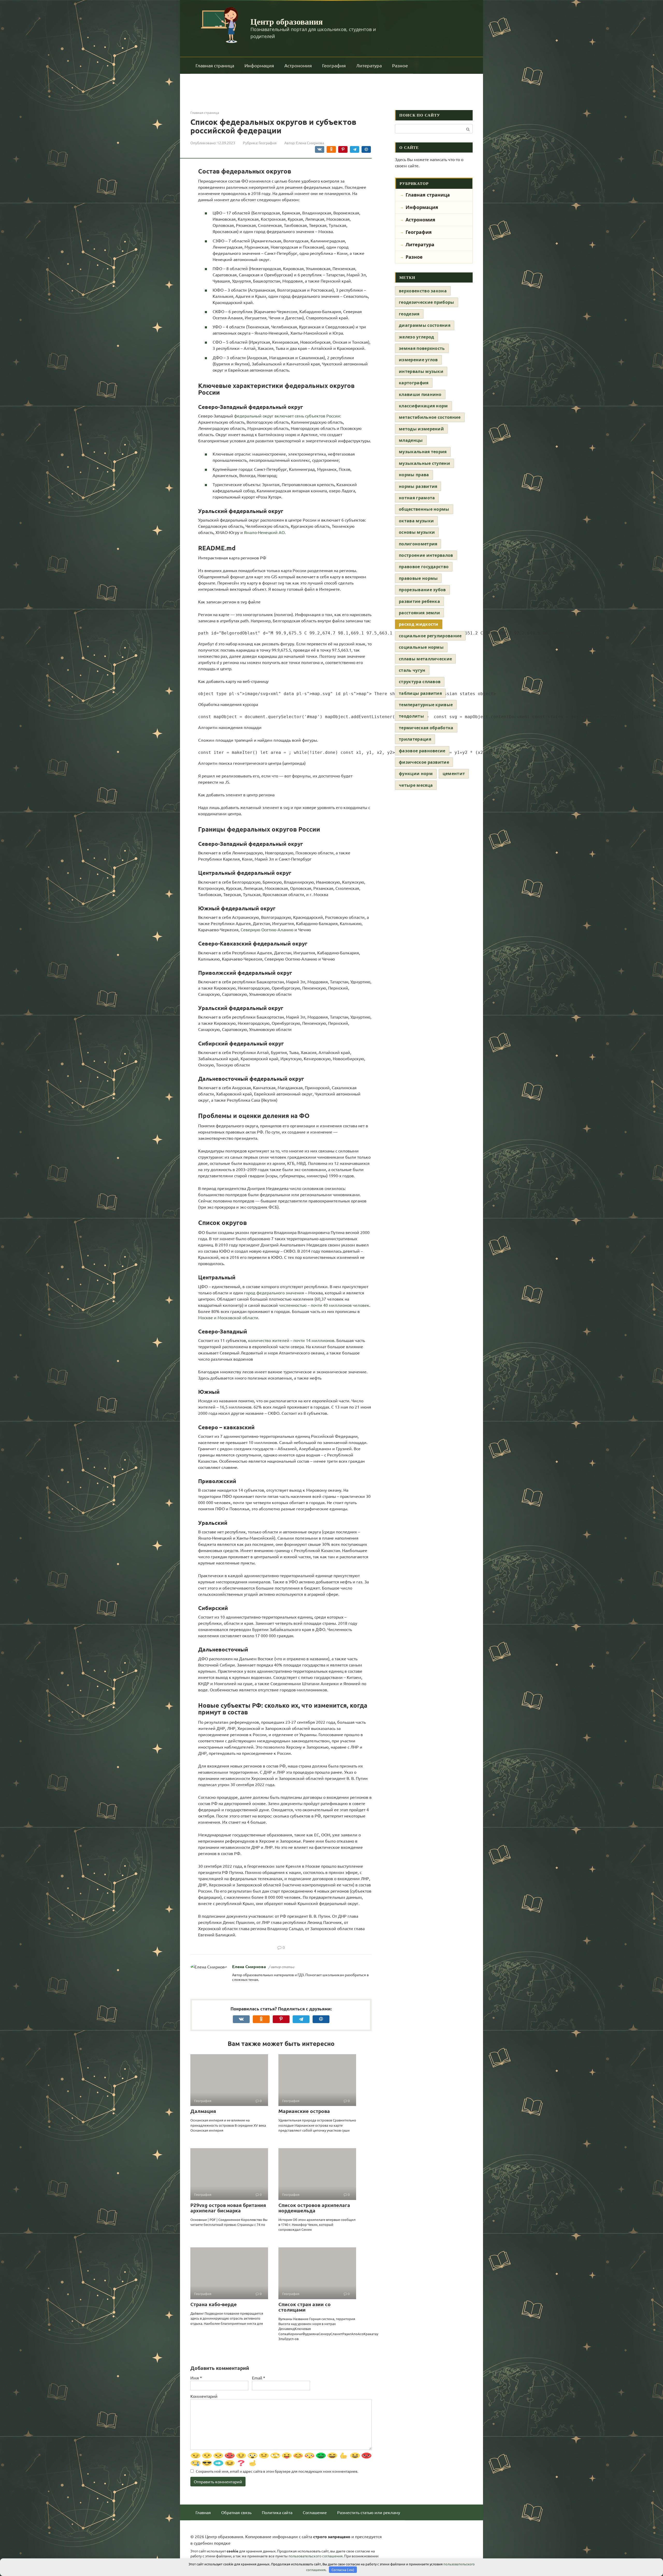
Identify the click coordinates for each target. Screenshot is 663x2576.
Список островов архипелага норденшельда (314, 2208)
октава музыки (416, 521)
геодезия (409, 314)
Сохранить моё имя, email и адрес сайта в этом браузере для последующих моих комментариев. (277, 2471)
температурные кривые (426, 705)
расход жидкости (419, 624)
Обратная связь (236, 2512)
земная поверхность (422, 348)
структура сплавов (420, 682)
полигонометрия (418, 544)
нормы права (414, 475)
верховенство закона (423, 291)
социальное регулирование (430, 636)
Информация (259, 65)
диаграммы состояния (425, 325)
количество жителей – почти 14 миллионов (291, 1340)
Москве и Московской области (228, 1317)
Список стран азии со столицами (305, 2307)
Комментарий (204, 2396)
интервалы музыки (421, 371)
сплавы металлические (425, 659)
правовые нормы (418, 578)
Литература (369, 65)
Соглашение (315, 2512)
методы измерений (421, 429)
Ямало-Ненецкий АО (264, 532)
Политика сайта (277, 2512)
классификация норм (423, 406)
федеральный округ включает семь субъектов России (287, 416)
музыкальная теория (423, 452)
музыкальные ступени (424, 463)
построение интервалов (426, 555)
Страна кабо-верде (214, 2304)
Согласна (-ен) (343, 2570)
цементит (454, 774)
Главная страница (215, 65)
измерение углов (418, 360)
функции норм (416, 774)
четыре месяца (416, 785)
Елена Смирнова (249, 1967)
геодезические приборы (427, 302)
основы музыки (417, 532)
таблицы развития (420, 693)
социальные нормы (421, 647)
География (334, 65)
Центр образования (287, 21)
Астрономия (298, 65)
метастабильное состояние (430, 417)
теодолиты (411, 716)
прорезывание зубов (422, 590)
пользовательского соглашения (316, 2556)
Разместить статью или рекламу (369, 2512)
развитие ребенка (419, 601)
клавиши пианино (420, 394)
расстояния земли (419, 613)
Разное (400, 65)
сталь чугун (412, 670)
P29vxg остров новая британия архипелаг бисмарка (228, 2208)
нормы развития (418, 486)
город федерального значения (274, 1293)
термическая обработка (426, 728)
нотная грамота (417, 498)
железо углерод (416, 337)
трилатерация (415, 739)
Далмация (203, 2111)
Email (259, 2378)
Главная (203, 2512)
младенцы (411, 440)
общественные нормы (424, 509)
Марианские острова (304, 2111)
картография (414, 383)
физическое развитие (424, 762)
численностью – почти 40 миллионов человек (324, 1305)
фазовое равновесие (422, 751)
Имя (196, 2378)
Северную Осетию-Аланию (267, 929)
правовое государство (424, 567)
